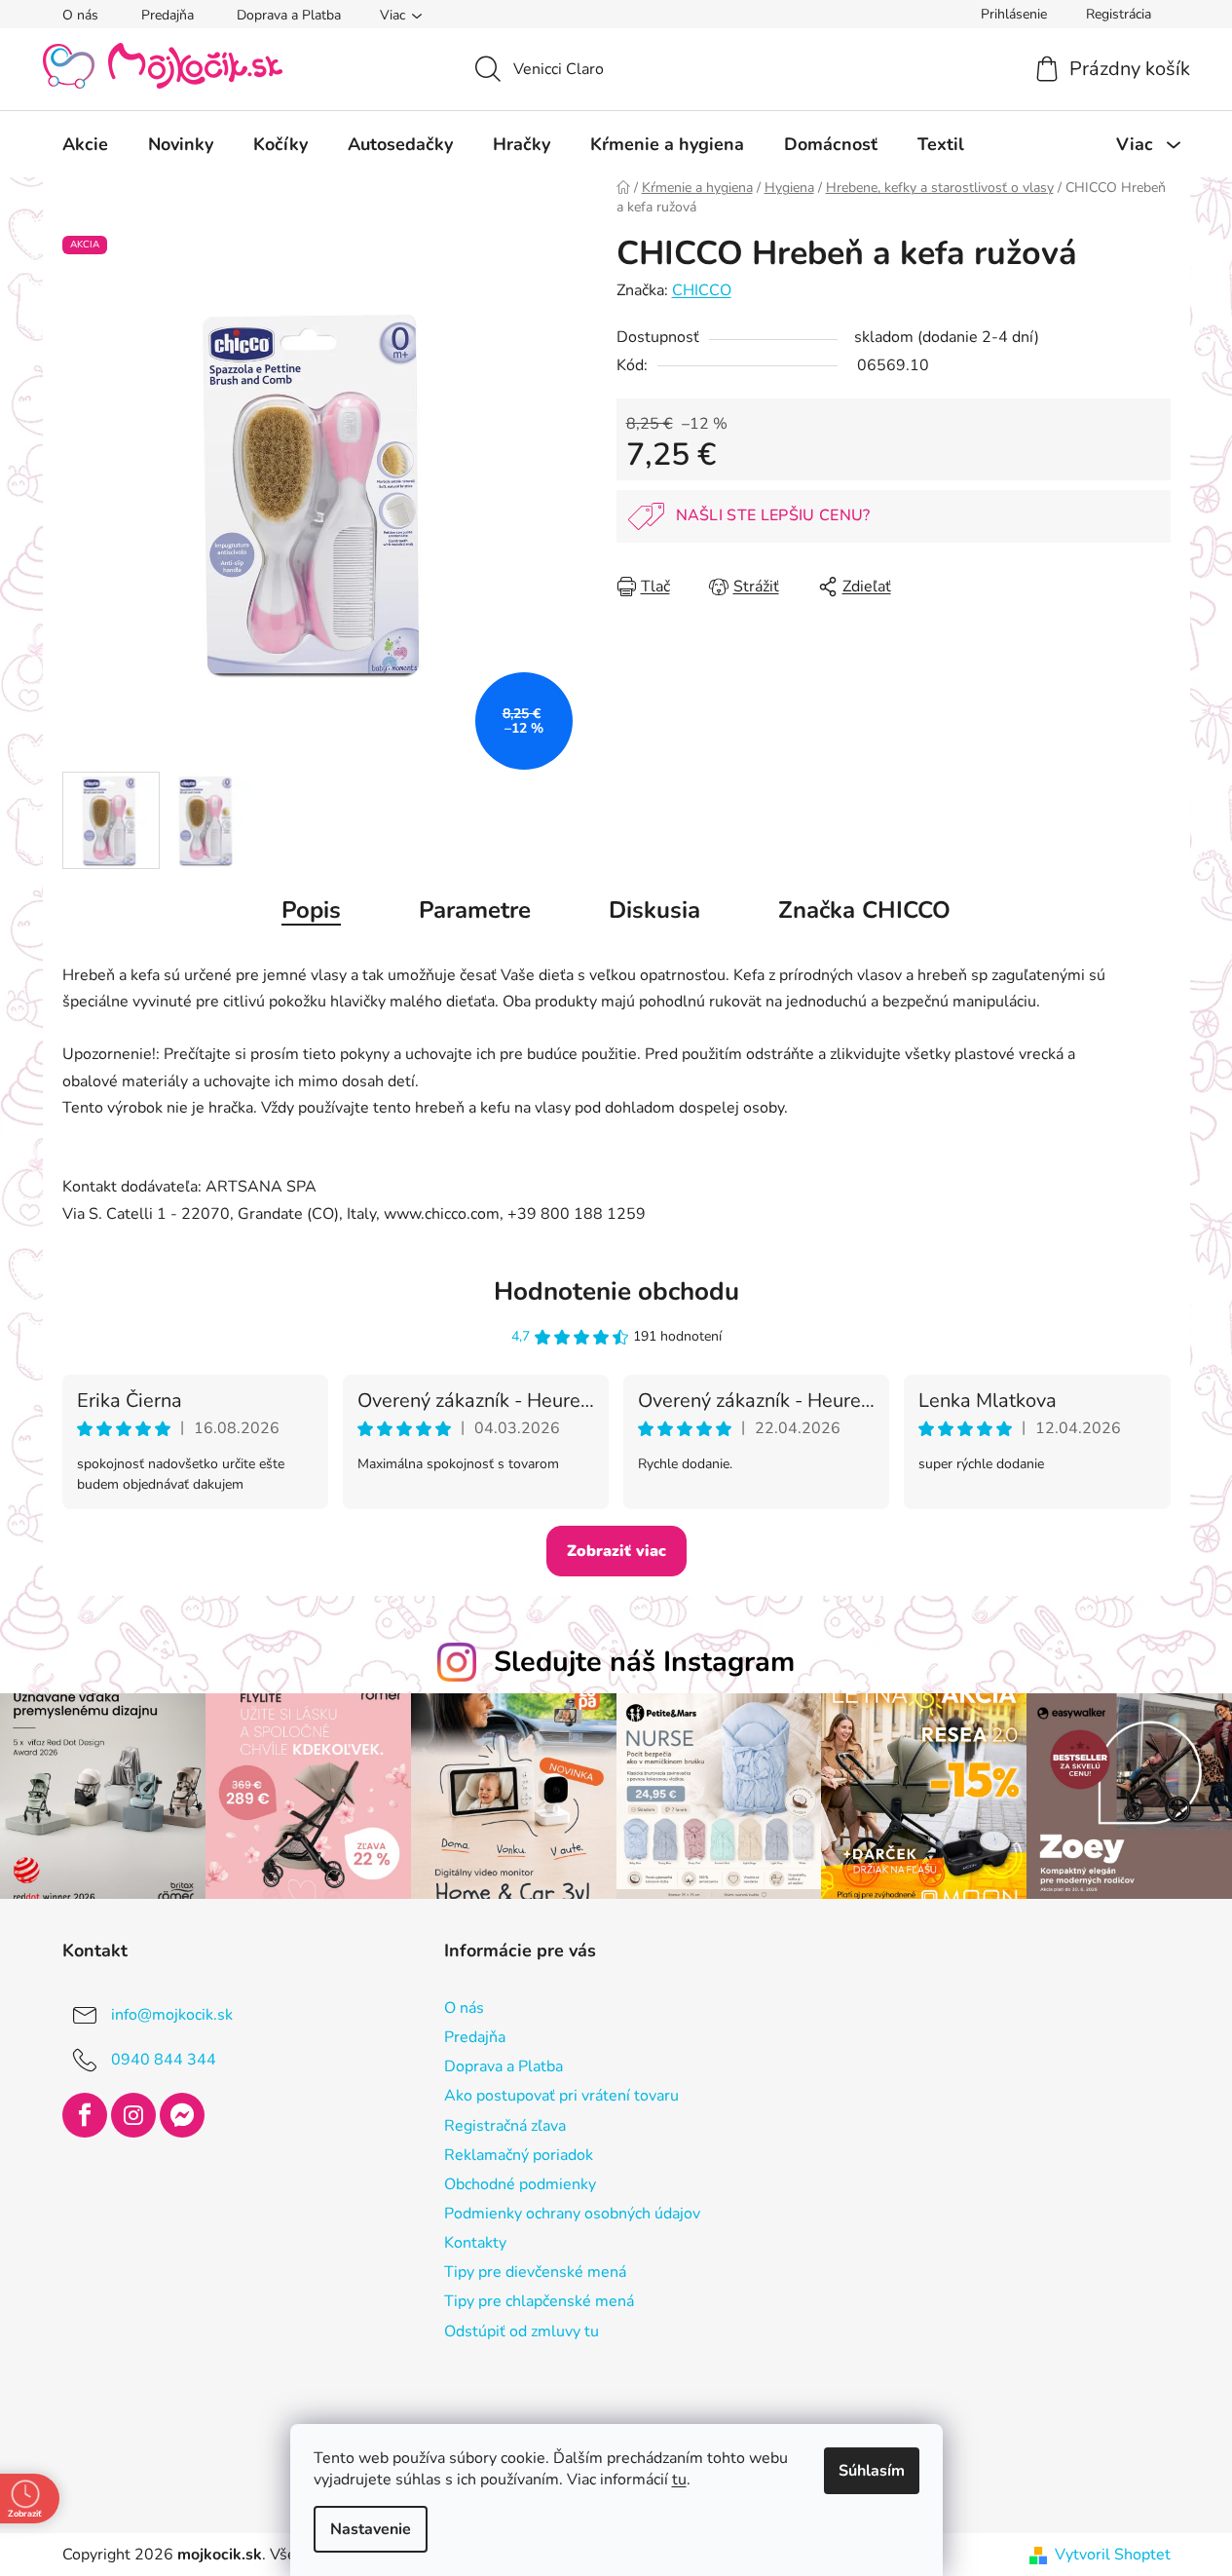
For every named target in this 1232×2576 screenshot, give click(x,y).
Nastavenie (371, 2529)
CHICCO (702, 290)
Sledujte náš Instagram (644, 1662)
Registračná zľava (505, 2126)
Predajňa (168, 15)
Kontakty (475, 2243)
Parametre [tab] (475, 910)
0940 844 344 (164, 2060)
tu (679, 2480)
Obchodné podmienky (520, 2184)
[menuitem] (85, 144)
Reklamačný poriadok (519, 2155)
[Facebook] (85, 2115)
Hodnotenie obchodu (616, 1291)
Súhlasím (872, 2471)
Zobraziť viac (616, 1551)
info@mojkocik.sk (172, 2015)
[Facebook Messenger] (182, 2115)
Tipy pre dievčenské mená (535, 2272)
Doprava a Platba (289, 15)
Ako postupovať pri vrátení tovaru (561, 2096)
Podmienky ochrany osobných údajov (572, 2214)
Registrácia (1119, 14)
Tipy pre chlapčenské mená (539, 2301)
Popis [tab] (311, 910)
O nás (80, 15)
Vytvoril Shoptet (1113, 2555)
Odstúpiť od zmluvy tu (522, 2331)
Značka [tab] (864, 910)
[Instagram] (133, 2115)
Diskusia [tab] (654, 910)
